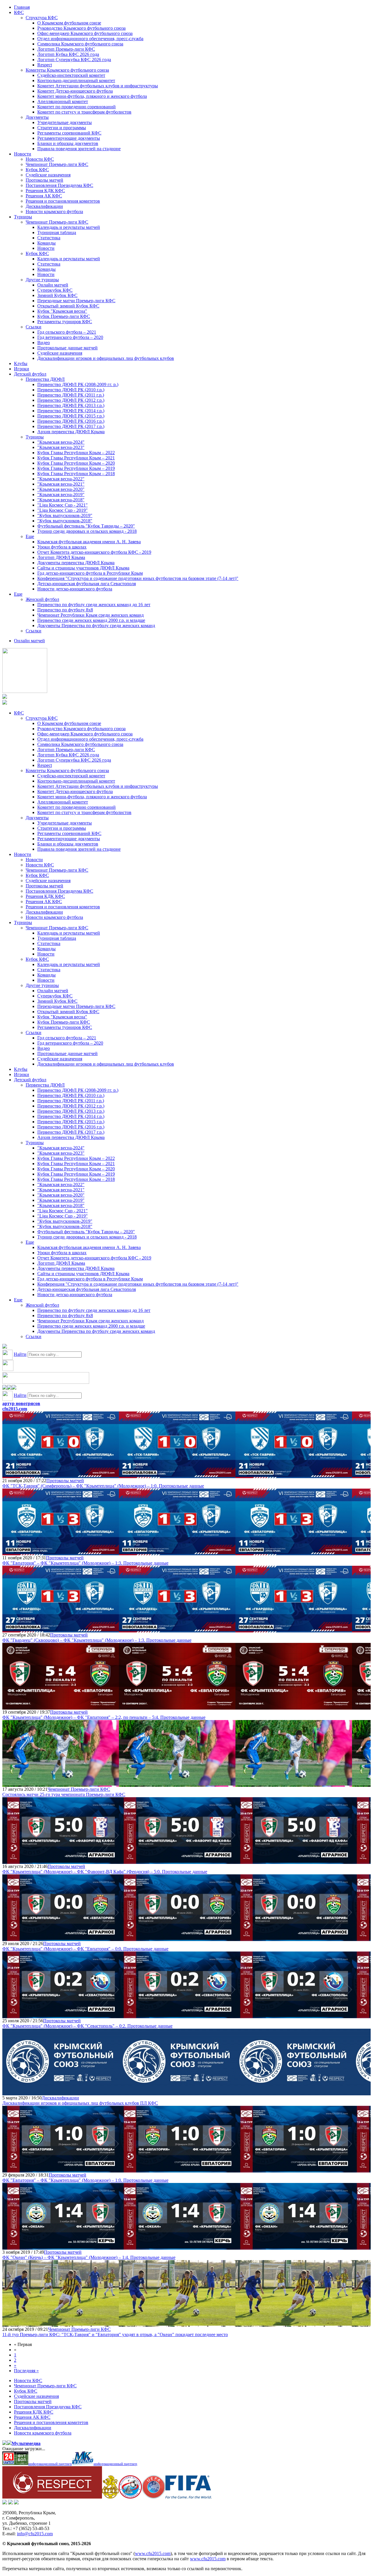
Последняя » (26, 2371)
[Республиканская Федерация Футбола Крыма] (110, 2497)
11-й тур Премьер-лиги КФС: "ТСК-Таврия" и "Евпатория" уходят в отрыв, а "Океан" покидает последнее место (115, 2334)
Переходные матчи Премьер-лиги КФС (76, 301)
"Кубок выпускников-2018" (65, 521)
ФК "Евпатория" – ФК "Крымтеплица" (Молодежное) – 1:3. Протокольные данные (85, 1563)
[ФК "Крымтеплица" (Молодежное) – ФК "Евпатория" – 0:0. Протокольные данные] (61, 1938)
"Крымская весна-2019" (61, 494)
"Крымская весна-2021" (61, 484)
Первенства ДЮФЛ (45, 379)
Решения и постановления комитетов (63, 201)
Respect (45, 65)
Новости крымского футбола (54, 212)
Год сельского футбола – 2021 (67, 332)
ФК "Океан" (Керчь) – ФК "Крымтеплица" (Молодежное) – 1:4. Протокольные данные (89, 2257)
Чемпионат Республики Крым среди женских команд (90, 615)
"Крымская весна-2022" (61, 479)
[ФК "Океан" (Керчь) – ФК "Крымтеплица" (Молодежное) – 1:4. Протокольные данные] (61, 2247)
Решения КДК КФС (45, 191)
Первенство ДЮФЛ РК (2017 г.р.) (71, 426)
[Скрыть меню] (5, 1388)
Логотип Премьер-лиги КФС (66, 49)
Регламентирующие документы (69, 138)
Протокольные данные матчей (67, 348)
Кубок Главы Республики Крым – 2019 (76, 468)
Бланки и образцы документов (68, 143)
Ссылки (34, 327)
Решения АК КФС (44, 196)
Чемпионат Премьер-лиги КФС (57, 164)
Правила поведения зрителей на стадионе (79, 149)
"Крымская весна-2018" (61, 500)
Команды (46, 243)
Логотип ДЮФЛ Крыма (61, 557)
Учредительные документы (65, 122)
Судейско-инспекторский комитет (71, 75)
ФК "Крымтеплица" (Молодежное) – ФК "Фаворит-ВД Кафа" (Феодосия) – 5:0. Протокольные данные (105, 1872)
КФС (19, 12)
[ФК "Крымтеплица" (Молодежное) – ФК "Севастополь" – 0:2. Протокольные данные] (61, 2015)
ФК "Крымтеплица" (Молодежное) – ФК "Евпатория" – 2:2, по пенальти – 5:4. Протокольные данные (104, 1717)
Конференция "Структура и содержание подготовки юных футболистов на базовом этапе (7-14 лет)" (138, 578)
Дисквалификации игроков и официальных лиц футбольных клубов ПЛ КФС (80, 2103)
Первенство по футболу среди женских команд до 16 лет (94, 605)
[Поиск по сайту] (5, 1347)
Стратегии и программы (62, 128)
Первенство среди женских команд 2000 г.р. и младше (91, 620)
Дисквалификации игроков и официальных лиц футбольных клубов (106, 358)
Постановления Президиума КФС (59, 185)
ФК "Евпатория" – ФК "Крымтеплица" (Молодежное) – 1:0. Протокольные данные (85, 2180)
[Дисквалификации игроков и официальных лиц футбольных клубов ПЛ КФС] (61, 2093)
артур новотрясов (21, 1403)
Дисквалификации (44, 206)
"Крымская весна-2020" (61, 489)
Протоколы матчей (44, 180)
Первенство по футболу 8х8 (65, 610)
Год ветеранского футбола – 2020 (70, 337)
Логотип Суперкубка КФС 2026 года (74, 60)
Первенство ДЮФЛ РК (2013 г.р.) (71, 405)
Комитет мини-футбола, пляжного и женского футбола (92, 96)
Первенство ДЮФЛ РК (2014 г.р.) (71, 411)
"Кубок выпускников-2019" (65, 515)
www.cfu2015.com (153, 2553)
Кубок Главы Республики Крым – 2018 (76, 474)
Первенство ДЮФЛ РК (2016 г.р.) (71, 421)
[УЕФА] (154, 2497)
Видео (44, 343)
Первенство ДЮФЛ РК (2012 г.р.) (71, 400)
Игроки (22, 369)
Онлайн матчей (53, 285)
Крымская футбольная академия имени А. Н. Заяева (89, 542)
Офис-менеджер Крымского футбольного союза (85, 33)
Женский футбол (42, 599)
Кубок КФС (37, 170)
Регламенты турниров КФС (65, 322)
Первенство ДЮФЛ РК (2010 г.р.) (71, 390)
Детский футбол (30, 374)
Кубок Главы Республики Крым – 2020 (76, 463)
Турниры (23, 217)
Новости (23, 154)
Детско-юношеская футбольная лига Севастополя (87, 584)
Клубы (21, 363)
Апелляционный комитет (63, 101)
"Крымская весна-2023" (61, 447)
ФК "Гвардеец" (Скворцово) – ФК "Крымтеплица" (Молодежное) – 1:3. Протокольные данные (97, 1640)
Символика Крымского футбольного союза (80, 44)
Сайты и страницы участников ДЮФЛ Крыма (83, 568)
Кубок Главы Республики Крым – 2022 (76, 453)
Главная (22, 7)
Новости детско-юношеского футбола (75, 589)
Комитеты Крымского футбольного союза (67, 70)
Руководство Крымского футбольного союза (81, 28)
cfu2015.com (15, 1409)
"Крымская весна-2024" (61, 442)
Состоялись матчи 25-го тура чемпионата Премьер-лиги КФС (64, 1794)
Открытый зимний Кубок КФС (68, 306)
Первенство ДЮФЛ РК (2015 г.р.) (71, 416)
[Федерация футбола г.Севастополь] (130, 2497)
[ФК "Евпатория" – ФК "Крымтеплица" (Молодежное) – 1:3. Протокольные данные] (61, 1552)
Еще (30, 536)
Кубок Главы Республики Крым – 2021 (76, 458)
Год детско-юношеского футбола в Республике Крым (90, 573)
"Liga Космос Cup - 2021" (63, 505)
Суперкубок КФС (55, 290)
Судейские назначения (48, 175)
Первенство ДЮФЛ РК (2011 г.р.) (71, 395)
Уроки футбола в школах (62, 547)
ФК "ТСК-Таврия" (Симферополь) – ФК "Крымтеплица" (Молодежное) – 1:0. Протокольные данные (103, 1486)
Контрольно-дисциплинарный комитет (76, 80)
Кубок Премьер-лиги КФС (64, 316)
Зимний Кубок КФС (57, 295)
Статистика (49, 238)
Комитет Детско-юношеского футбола (75, 91)
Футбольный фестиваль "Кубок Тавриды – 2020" (86, 526)
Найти (20, 1354)
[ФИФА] (188, 2497)
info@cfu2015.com (35, 2534)
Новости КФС (40, 159)
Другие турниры (42, 280)
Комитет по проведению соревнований (76, 107)
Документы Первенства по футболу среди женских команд (96, 626)
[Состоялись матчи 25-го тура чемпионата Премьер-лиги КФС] (61, 1784)
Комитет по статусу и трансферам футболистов (84, 112)
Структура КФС (42, 18)
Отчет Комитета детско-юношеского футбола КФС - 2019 (94, 552)
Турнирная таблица (57, 232)
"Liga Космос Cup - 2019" (63, 510)
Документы (37, 117)
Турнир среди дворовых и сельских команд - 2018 (87, 531)
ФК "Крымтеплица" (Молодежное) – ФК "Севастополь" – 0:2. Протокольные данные (87, 2026)
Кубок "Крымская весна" (62, 311)
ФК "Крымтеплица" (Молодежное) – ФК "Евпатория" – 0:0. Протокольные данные (85, 1949)
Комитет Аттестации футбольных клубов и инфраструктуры (98, 86)
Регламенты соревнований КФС (69, 133)
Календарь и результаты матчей (69, 227)
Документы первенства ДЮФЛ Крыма (76, 563)
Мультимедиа (26, 2443)
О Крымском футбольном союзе (69, 23)
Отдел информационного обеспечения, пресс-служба (90, 39)
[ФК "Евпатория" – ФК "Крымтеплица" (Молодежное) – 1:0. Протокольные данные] (61, 2170)
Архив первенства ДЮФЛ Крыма (71, 432)
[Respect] (52, 2497)
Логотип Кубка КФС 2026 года (68, 54)
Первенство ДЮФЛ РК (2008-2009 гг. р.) (78, 384)
